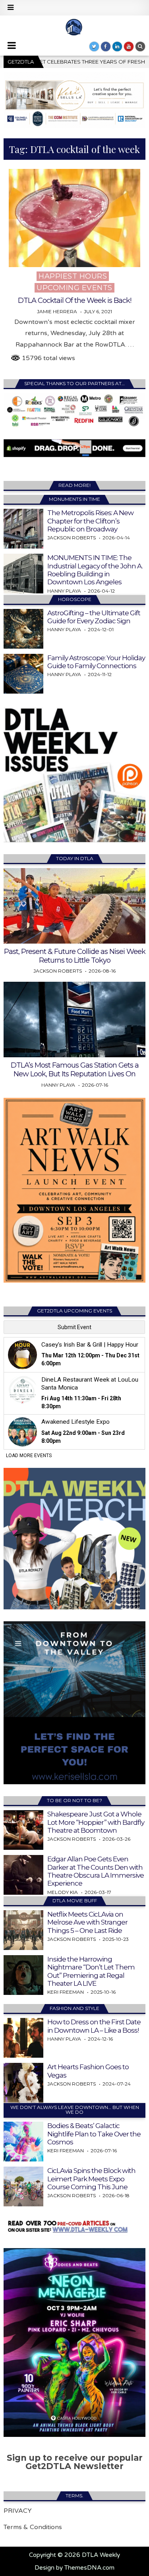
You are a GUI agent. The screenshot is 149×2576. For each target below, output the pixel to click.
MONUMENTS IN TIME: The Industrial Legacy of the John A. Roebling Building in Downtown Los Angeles (95, 570)
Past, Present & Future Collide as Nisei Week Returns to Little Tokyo (75, 956)
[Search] (140, 47)
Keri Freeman (66, 1992)
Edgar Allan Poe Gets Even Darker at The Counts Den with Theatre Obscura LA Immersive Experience (96, 1871)
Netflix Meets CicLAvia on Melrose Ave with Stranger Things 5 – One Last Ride (87, 1922)
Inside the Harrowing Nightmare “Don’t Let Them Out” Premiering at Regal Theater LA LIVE (91, 1971)
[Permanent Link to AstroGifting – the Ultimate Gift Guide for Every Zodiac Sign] (23, 629)
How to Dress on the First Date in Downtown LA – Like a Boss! (94, 2026)
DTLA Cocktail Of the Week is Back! (74, 300)
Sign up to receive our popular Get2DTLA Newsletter (75, 2462)
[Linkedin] (117, 47)
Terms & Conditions (33, 2527)
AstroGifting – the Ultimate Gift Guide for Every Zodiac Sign (94, 617)
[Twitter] (94, 47)
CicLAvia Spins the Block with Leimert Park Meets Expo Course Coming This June (91, 2179)
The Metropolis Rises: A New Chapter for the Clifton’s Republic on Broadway (90, 521)
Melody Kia (63, 1892)
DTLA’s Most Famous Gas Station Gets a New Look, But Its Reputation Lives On (75, 1070)
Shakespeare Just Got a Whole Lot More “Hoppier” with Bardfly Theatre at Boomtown (96, 1822)
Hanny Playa (64, 591)
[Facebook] (106, 47)
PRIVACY (18, 2511)
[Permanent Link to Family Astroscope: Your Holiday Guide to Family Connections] (23, 674)
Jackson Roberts (72, 538)
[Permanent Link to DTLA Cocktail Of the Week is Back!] (74, 218)
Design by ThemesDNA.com (74, 2568)
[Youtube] (129, 47)
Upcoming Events (74, 288)
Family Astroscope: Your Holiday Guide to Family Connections (96, 662)
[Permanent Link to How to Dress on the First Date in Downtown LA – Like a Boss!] (23, 2038)
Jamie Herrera (57, 312)
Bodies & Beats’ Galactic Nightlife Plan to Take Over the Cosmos (94, 2134)
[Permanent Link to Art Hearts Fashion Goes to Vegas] (23, 2083)
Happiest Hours (73, 276)
